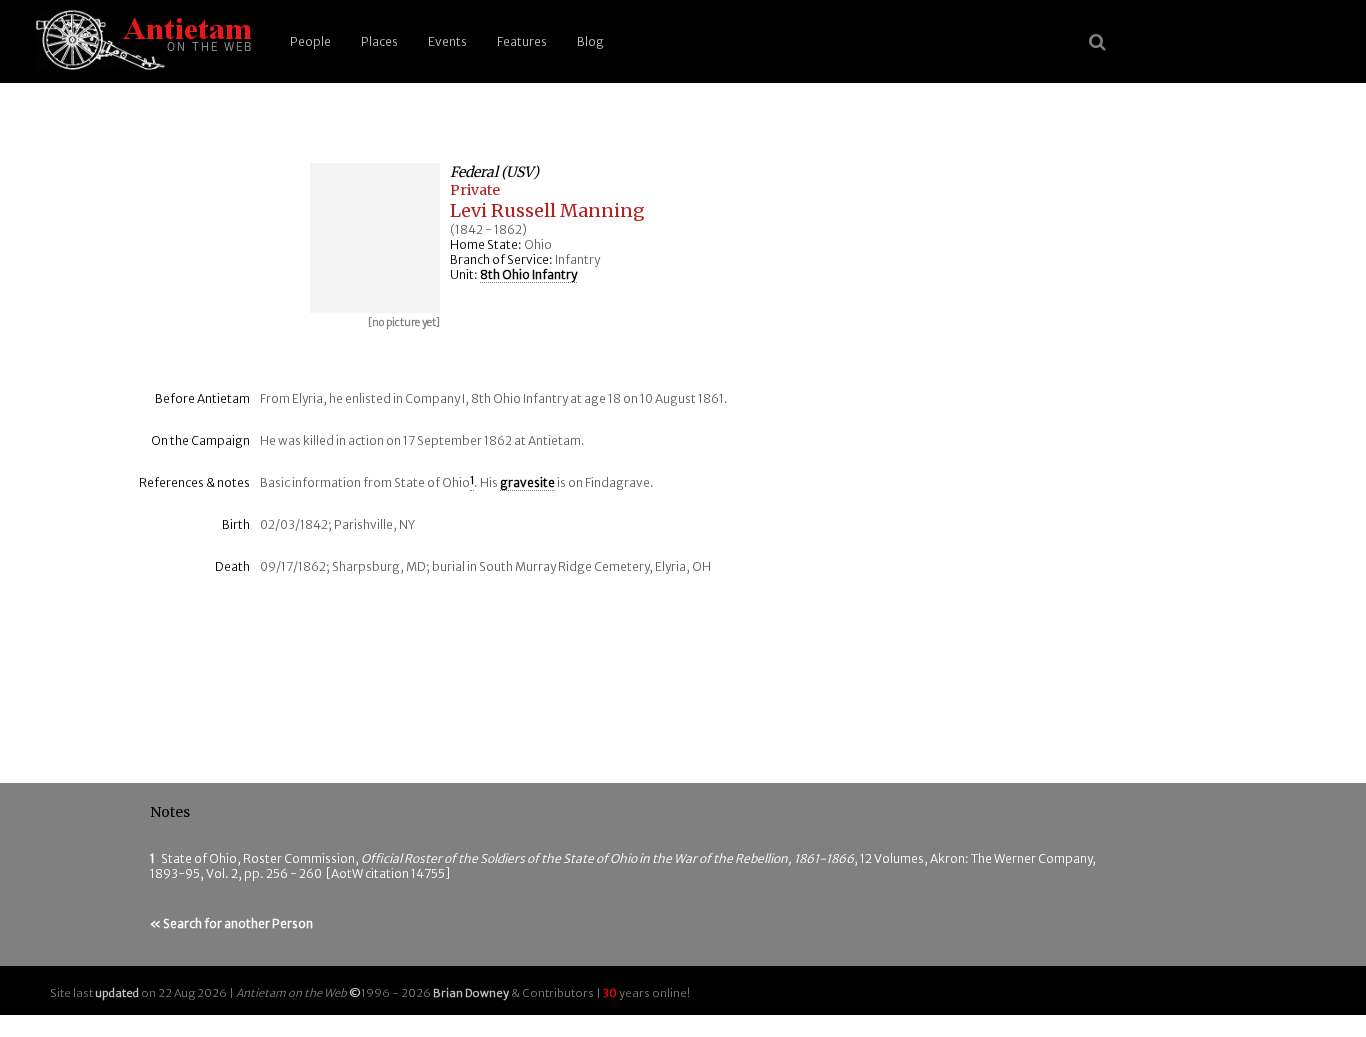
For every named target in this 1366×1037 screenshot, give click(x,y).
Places (379, 41)
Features (522, 41)
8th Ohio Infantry (528, 274)
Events (447, 41)
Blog (590, 41)
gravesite (527, 482)
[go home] (140, 41)
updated (117, 993)
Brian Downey (471, 993)
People (310, 41)
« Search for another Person (231, 923)
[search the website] (1097, 42)
